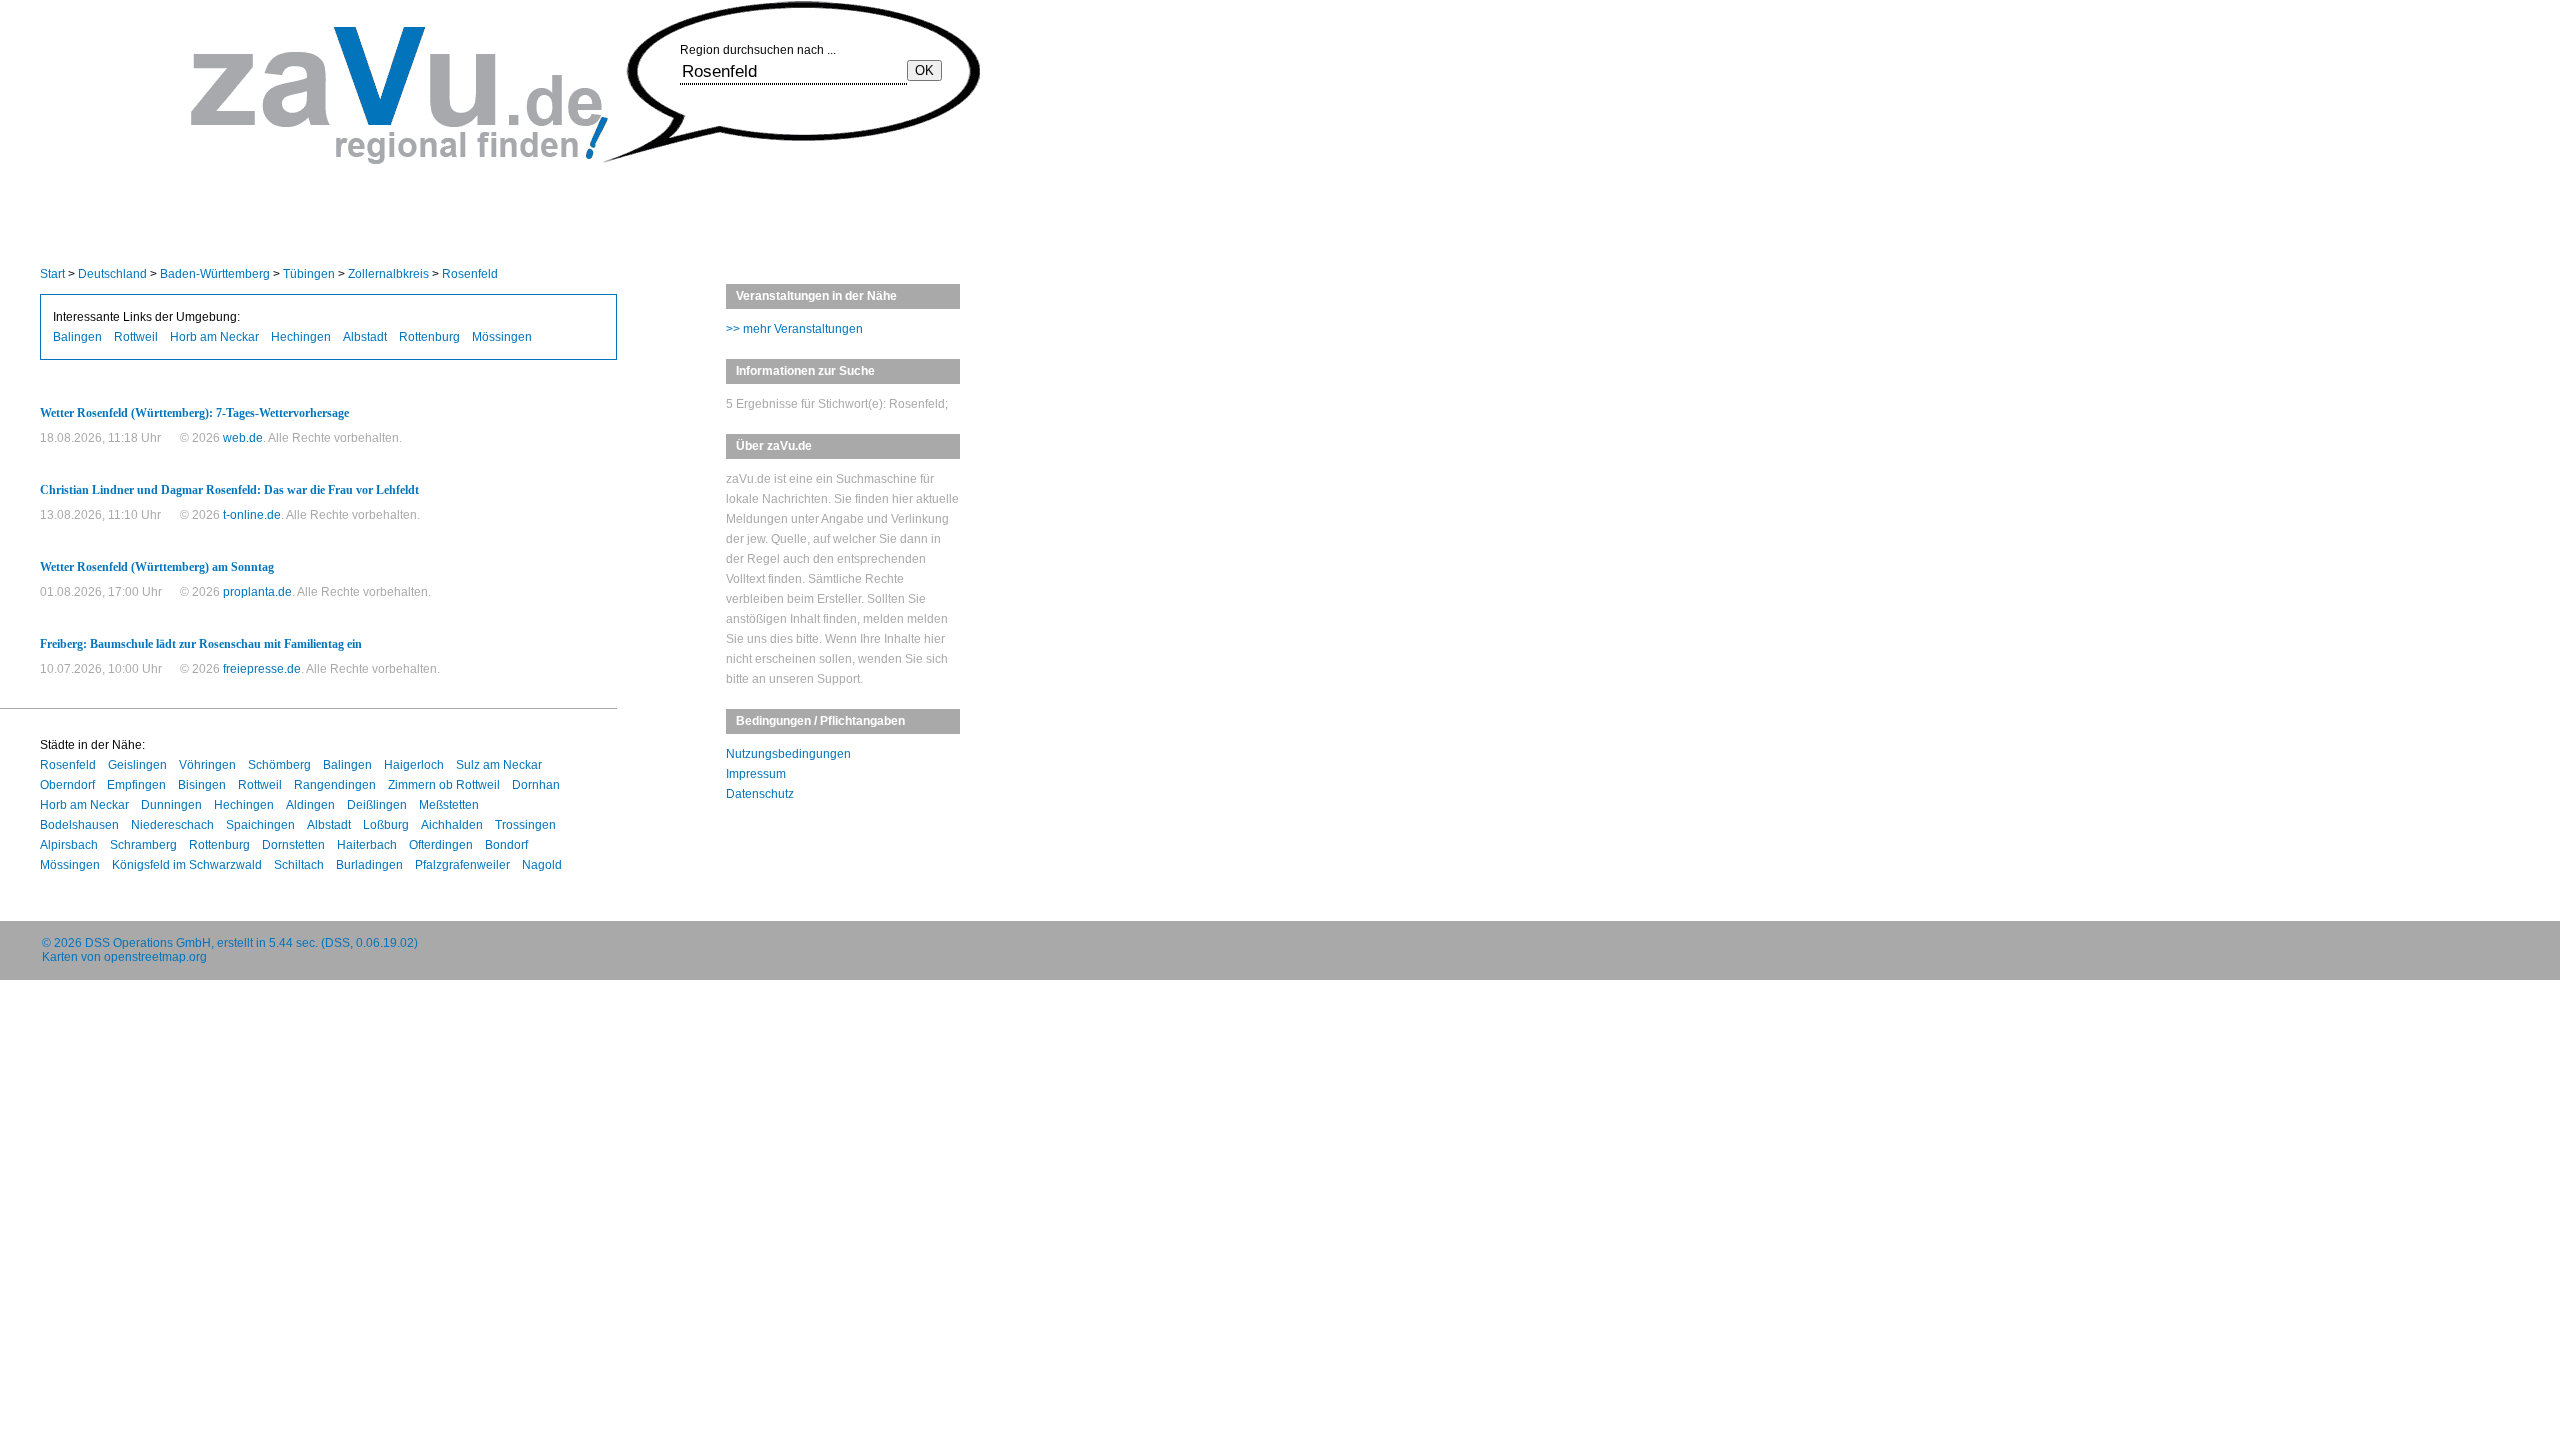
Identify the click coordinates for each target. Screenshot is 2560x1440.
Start (52, 274)
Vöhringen (207, 765)
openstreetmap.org (155, 957)
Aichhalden (452, 825)
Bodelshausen (79, 825)
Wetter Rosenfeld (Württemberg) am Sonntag (157, 567)
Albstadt (365, 337)
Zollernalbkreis (388, 274)
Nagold (542, 865)
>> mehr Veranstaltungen (794, 329)
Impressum (756, 774)
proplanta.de (257, 592)
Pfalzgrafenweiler (462, 865)
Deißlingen (377, 805)
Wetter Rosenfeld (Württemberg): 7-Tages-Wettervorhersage (194, 413)
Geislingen (137, 765)
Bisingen (202, 785)
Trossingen (525, 825)
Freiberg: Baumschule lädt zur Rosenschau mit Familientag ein (201, 644)
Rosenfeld (470, 274)
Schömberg (279, 765)
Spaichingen (260, 825)
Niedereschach (172, 825)
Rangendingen (335, 785)
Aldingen (310, 805)
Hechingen (301, 337)
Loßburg (386, 825)
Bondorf (506, 845)
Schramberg (143, 845)
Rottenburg (429, 337)
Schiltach (299, 865)
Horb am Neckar (214, 337)
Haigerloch (414, 765)
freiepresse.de (262, 669)
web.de (243, 438)
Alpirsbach (69, 845)
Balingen (77, 337)
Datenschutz (760, 794)
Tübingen (309, 274)
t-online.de (252, 515)
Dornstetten (293, 845)
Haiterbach (367, 845)
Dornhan (536, 785)
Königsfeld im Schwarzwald (187, 865)
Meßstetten (449, 805)
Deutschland (112, 274)
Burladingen (369, 865)
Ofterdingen (441, 845)
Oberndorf (67, 785)
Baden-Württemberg (215, 274)
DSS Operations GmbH (148, 943)
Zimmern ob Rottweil (444, 785)
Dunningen (171, 805)
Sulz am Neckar (499, 765)
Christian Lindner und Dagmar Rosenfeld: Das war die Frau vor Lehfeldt (229, 490)
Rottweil (136, 337)
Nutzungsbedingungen (788, 754)
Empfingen (136, 785)
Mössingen (502, 337)
